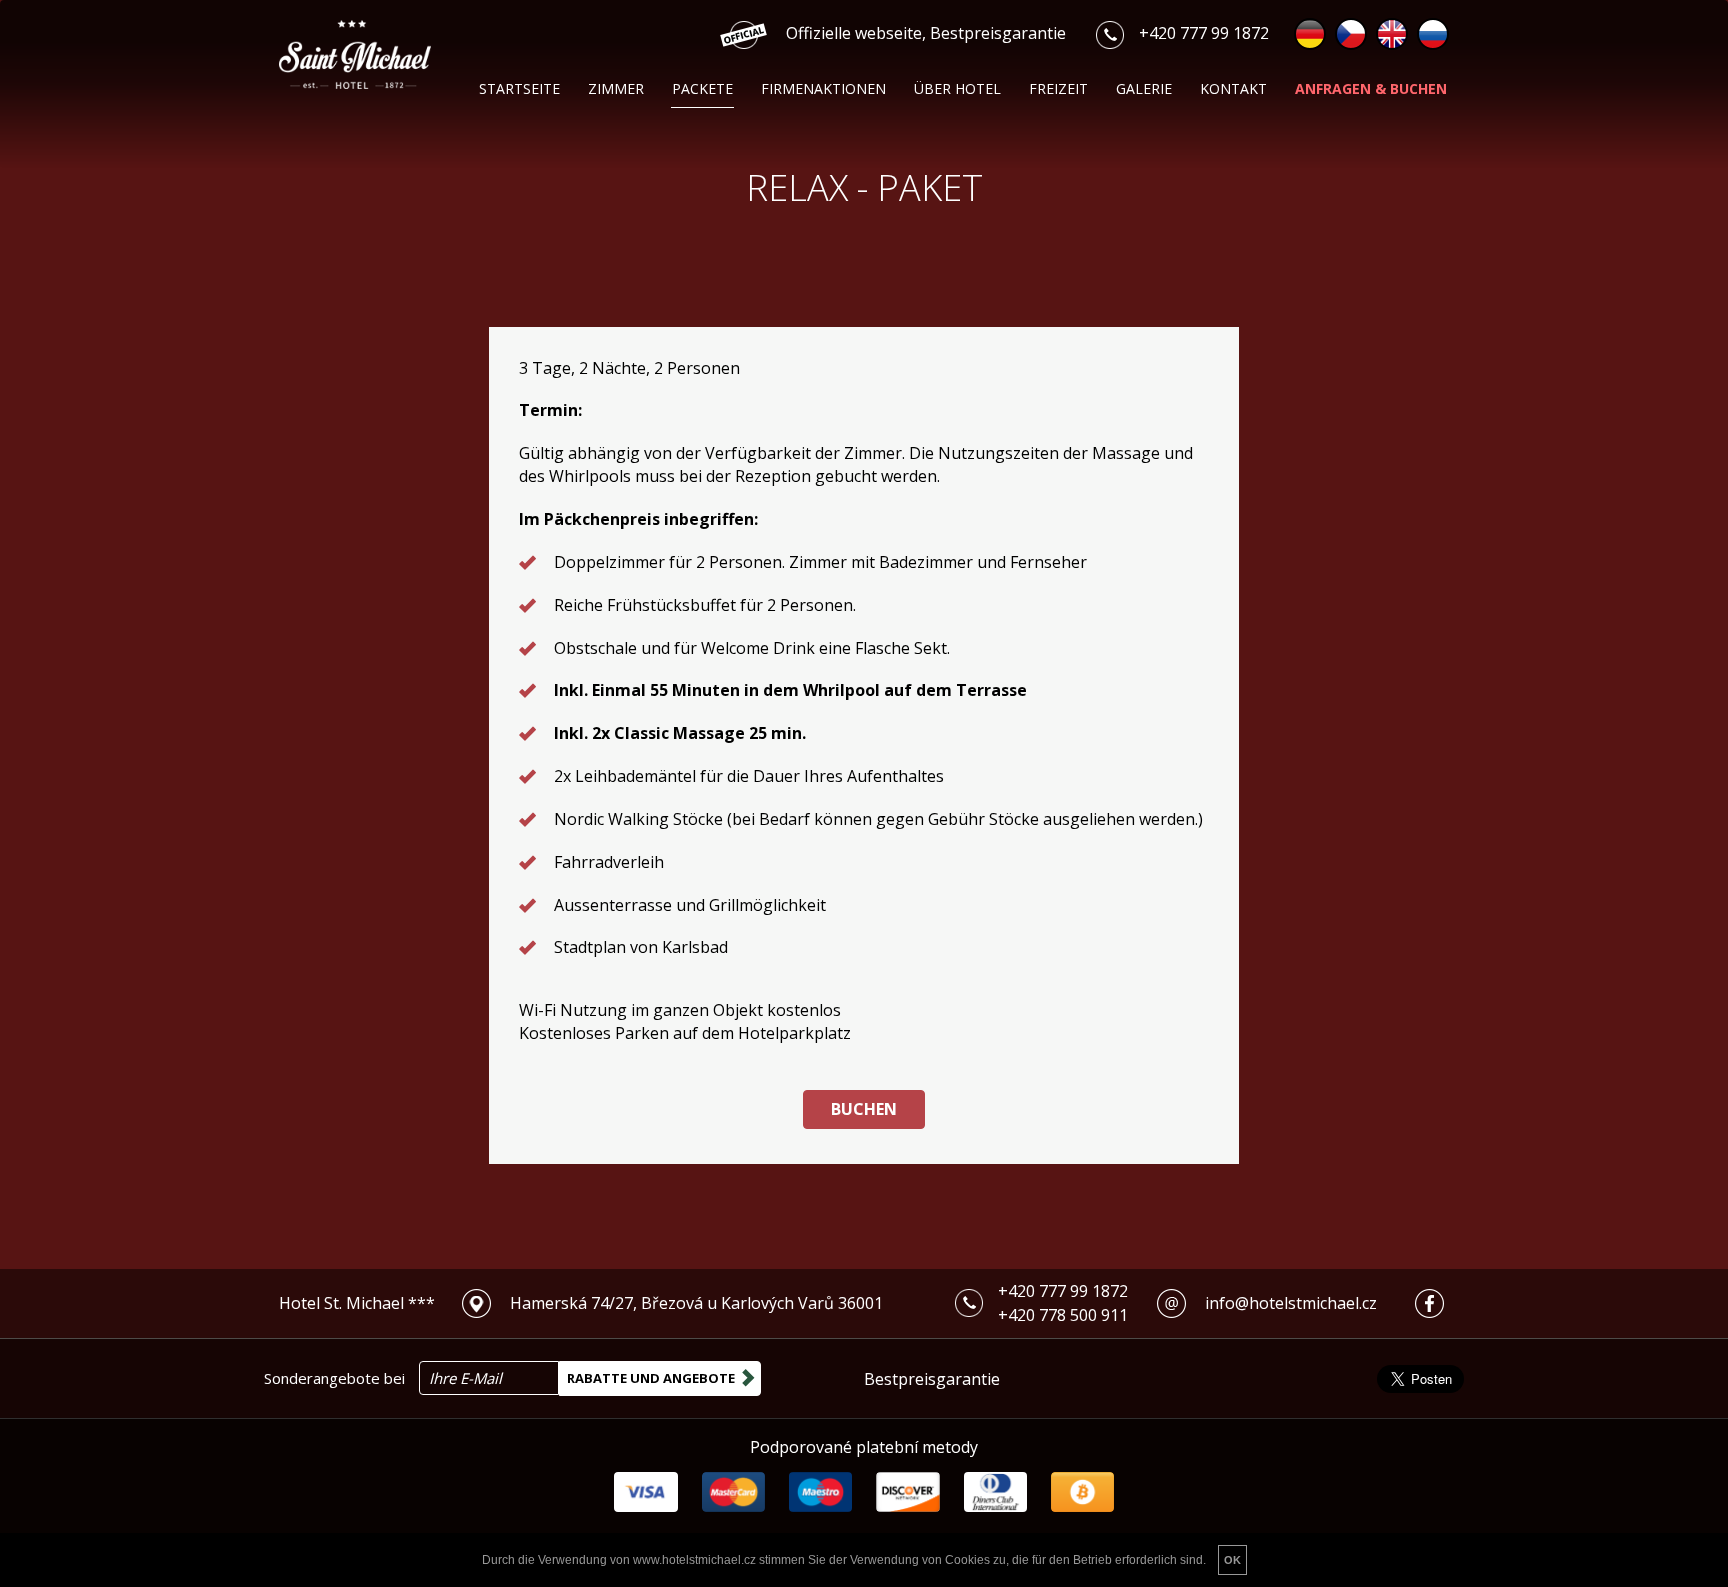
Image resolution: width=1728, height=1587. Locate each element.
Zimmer (616, 88)
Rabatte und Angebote (651, 1378)
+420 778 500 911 (1063, 1315)
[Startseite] (381, 54)
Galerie (1144, 88)
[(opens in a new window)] (484, 1303)
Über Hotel (957, 88)
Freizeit (1058, 88)
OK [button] (1232, 1560)
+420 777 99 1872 (1204, 33)
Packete (702, 88)
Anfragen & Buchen (1371, 88)
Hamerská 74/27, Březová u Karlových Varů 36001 (696, 1303)
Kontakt (1233, 88)
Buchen (864, 1109)
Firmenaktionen (823, 88)
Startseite (519, 88)
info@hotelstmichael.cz (1291, 1303)
